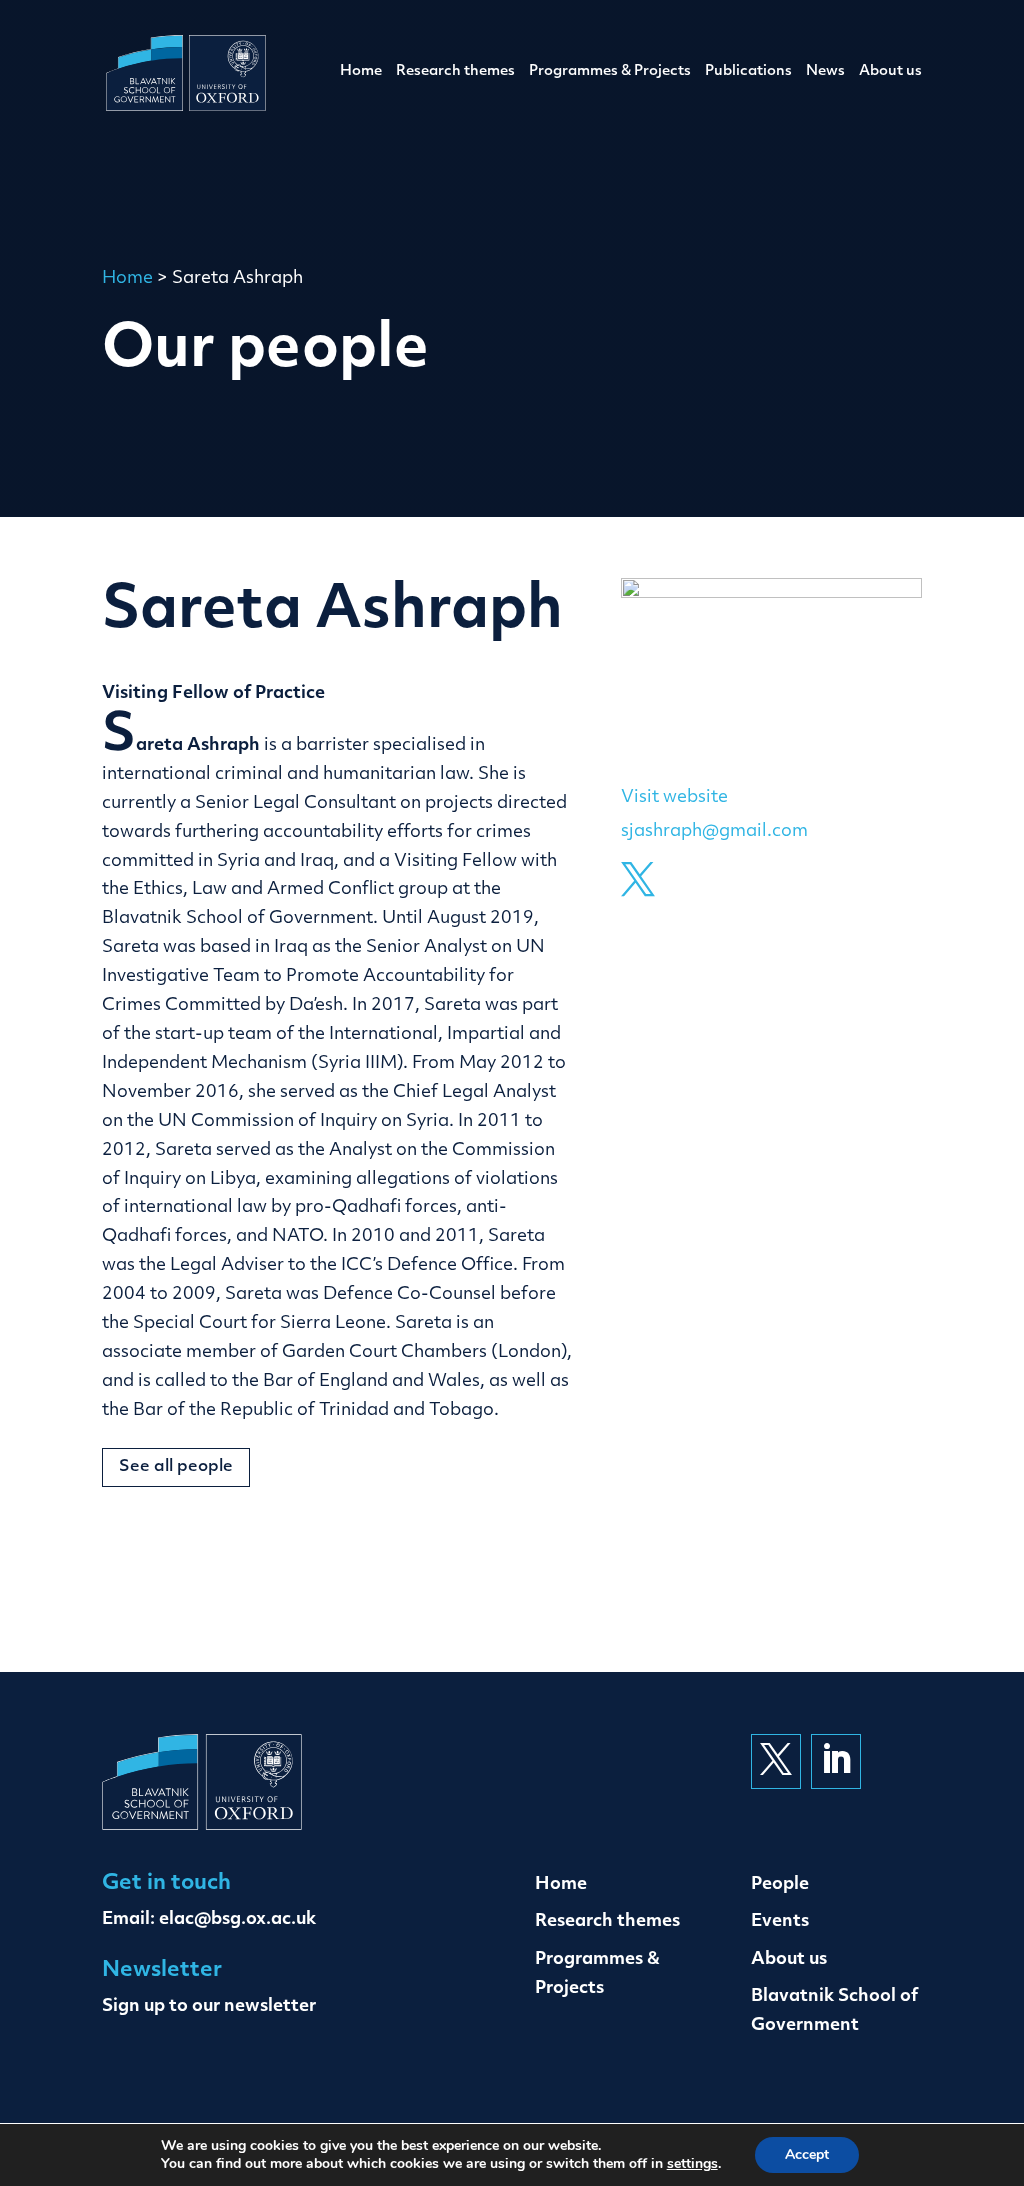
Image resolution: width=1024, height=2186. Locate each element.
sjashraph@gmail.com (714, 831)
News (825, 72)
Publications (748, 72)
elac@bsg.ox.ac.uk (237, 1919)
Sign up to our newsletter (209, 2006)
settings (692, 2164)
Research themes (455, 72)
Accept (807, 2154)
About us (890, 72)
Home (361, 72)
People (780, 1884)
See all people (176, 1467)
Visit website (674, 797)
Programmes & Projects (610, 72)
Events (780, 1921)
